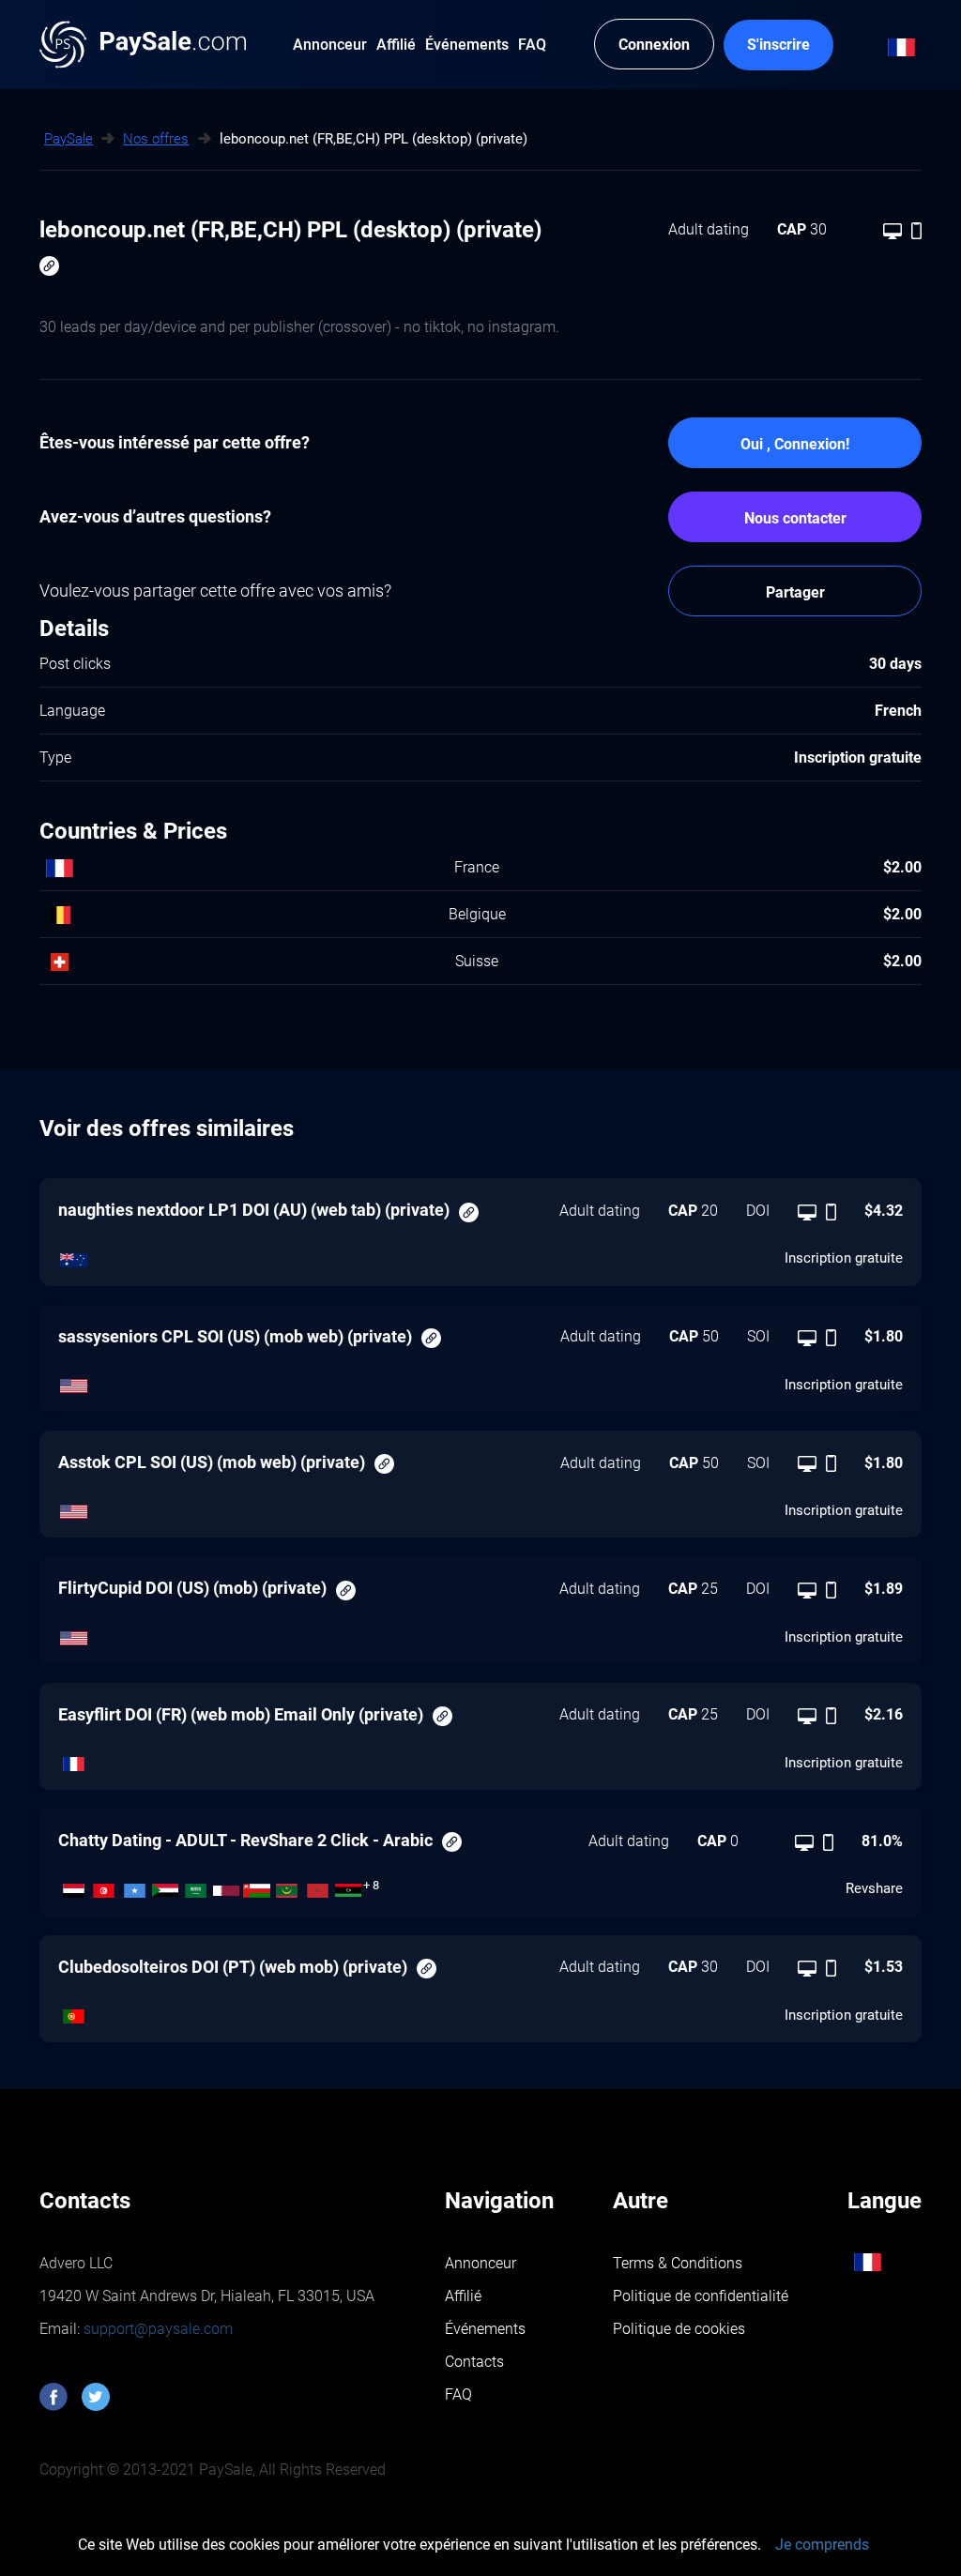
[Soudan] (166, 1886)
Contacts (474, 2362)
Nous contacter (795, 518)
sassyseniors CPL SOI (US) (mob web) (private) (235, 1336)
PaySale (69, 139)
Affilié (463, 2296)
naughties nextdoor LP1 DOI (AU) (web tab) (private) (254, 1210)
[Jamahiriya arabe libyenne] (349, 1886)
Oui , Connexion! (795, 444)
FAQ (458, 2394)
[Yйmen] (74, 1886)
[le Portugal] (74, 2011)
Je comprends (822, 2545)
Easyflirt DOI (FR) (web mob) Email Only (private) (241, 1714)
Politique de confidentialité (701, 2296)
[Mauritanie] (288, 1886)
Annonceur (480, 2263)
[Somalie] (135, 1886)
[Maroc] (318, 1886)
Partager (795, 592)
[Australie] (74, 1255)
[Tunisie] (105, 1886)
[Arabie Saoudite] (196, 1886)
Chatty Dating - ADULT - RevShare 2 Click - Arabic (245, 1840)
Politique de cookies (679, 2329)
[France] (74, 1760)
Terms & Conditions (678, 2263)
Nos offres (156, 139)
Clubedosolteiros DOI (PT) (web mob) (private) (233, 1967)
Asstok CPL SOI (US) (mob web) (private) (212, 1462)
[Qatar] (227, 1886)
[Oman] (257, 1886)
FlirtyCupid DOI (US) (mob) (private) (192, 1588)
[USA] (74, 1381)
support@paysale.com (156, 2329)
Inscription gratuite (844, 1258)
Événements (485, 2329)
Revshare (874, 1888)
